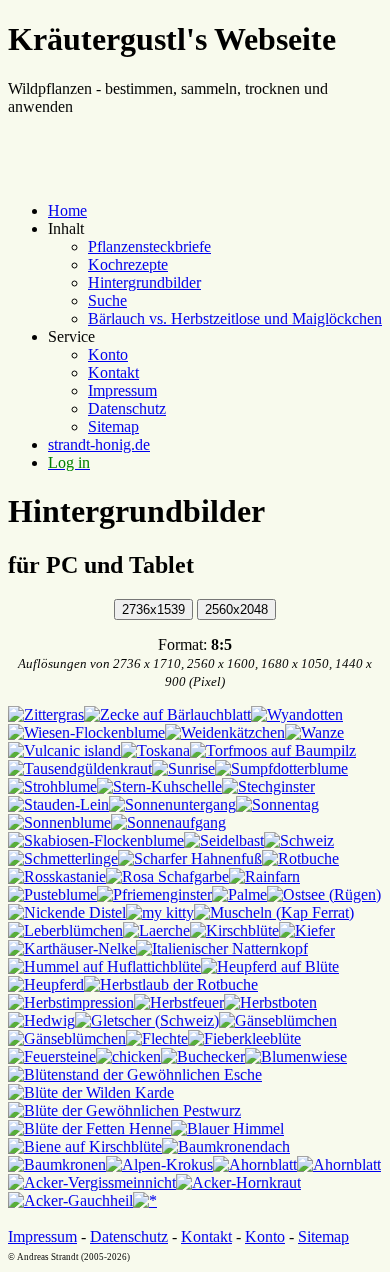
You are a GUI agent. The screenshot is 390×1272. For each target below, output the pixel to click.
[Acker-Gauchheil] (70, 1200)
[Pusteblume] (52, 894)
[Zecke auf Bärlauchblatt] (167, 714)
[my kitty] (160, 912)
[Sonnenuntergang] (172, 804)
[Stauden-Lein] (58, 804)
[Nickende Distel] (67, 912)
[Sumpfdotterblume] (281, 768)
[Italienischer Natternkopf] (222, 948)
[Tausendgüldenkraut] (80, 768)
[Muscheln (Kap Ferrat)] (274, 912)
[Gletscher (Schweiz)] (147, 1020)
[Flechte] (157, 1038)
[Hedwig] (41, 1020)
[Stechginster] (268, 786)
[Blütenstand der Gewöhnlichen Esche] (135, 1074)
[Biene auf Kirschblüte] (85, 1146)
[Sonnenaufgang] (168, 822)
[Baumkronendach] (226, 1146)
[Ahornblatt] (255, 1164)
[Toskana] (155, 750)
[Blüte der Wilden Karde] (91, 1092)
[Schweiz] (299, 840)
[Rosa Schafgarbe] (167, 876)
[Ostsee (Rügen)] (324, 894)
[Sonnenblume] (59, 822)
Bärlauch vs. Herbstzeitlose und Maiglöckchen (235, 318)
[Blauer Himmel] (227, 1128)
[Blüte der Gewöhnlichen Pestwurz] (124, 1110)
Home (67, 210)
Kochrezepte (128, 264)
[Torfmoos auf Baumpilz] (273, 750)
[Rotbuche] (300, 858)
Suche (107, 300)
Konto (108, 354)
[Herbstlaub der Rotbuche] (171, 984)
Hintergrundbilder (144, 282)
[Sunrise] (183, 768)
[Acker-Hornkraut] (238, 1182)
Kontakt (113, 372)
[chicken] (128, 1056)
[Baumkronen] (57, 1164)
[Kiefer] (307, 930)
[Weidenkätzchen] (225, 732)
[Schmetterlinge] (63, 858)
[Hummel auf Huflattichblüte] (104, 966)
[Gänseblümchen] (278, 1020)
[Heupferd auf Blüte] (270, 966)
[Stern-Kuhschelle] (159, 786)
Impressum (122, 390)
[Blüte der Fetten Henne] (89, 1128)
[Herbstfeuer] (179, 1002)
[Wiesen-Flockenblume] (86, 732)
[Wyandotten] (297, 714)
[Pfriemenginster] (154, 894)
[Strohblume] (52, 786)
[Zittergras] (46, 714)
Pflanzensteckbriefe (149, 246)
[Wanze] (314, 732)
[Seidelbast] (224, 840)
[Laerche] (156, 930)
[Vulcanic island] (64, 750)
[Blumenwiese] (296, 1056)
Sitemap (113, 426)
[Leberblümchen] (65, 930)
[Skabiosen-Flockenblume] (96, 840)
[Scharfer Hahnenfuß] (190, 858)
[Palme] (239, 894)
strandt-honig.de (99, 444)
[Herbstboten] (270, 1002)
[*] (145, 1200)
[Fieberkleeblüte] (244, 1038)
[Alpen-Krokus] (159, 1164)
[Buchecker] (203, 1056)
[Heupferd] (46, 984)
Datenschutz (127, 408)
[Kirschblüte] (234, 930)
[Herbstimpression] (71, 1002)
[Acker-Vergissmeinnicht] (92, 1182)
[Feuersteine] (52, 1056)
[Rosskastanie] (57, 876)
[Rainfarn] (264, 876)
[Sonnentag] (277, 804)
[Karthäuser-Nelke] (72, 948)
